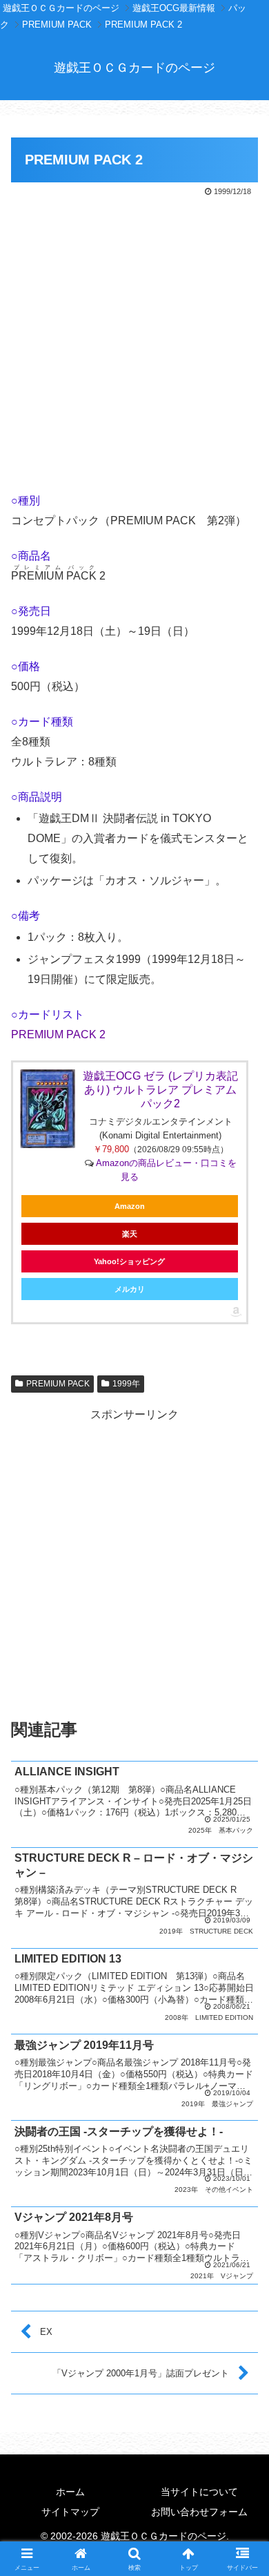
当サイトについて (199, 2492)
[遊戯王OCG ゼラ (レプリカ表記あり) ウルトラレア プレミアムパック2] (48, 1109)
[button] (242, 1988)
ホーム (70, 2492)
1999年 (126, 1384)
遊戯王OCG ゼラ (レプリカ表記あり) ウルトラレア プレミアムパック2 (160, 1090)
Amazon (130, 1206)
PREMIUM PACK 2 (58, 1034)
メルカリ (130, 1289)
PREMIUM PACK (58, 1384)
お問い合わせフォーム (199, 2512)
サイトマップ (70, 2512)
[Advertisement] (134, 341)
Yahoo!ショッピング (129, 1261)
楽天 (130, 1234)
